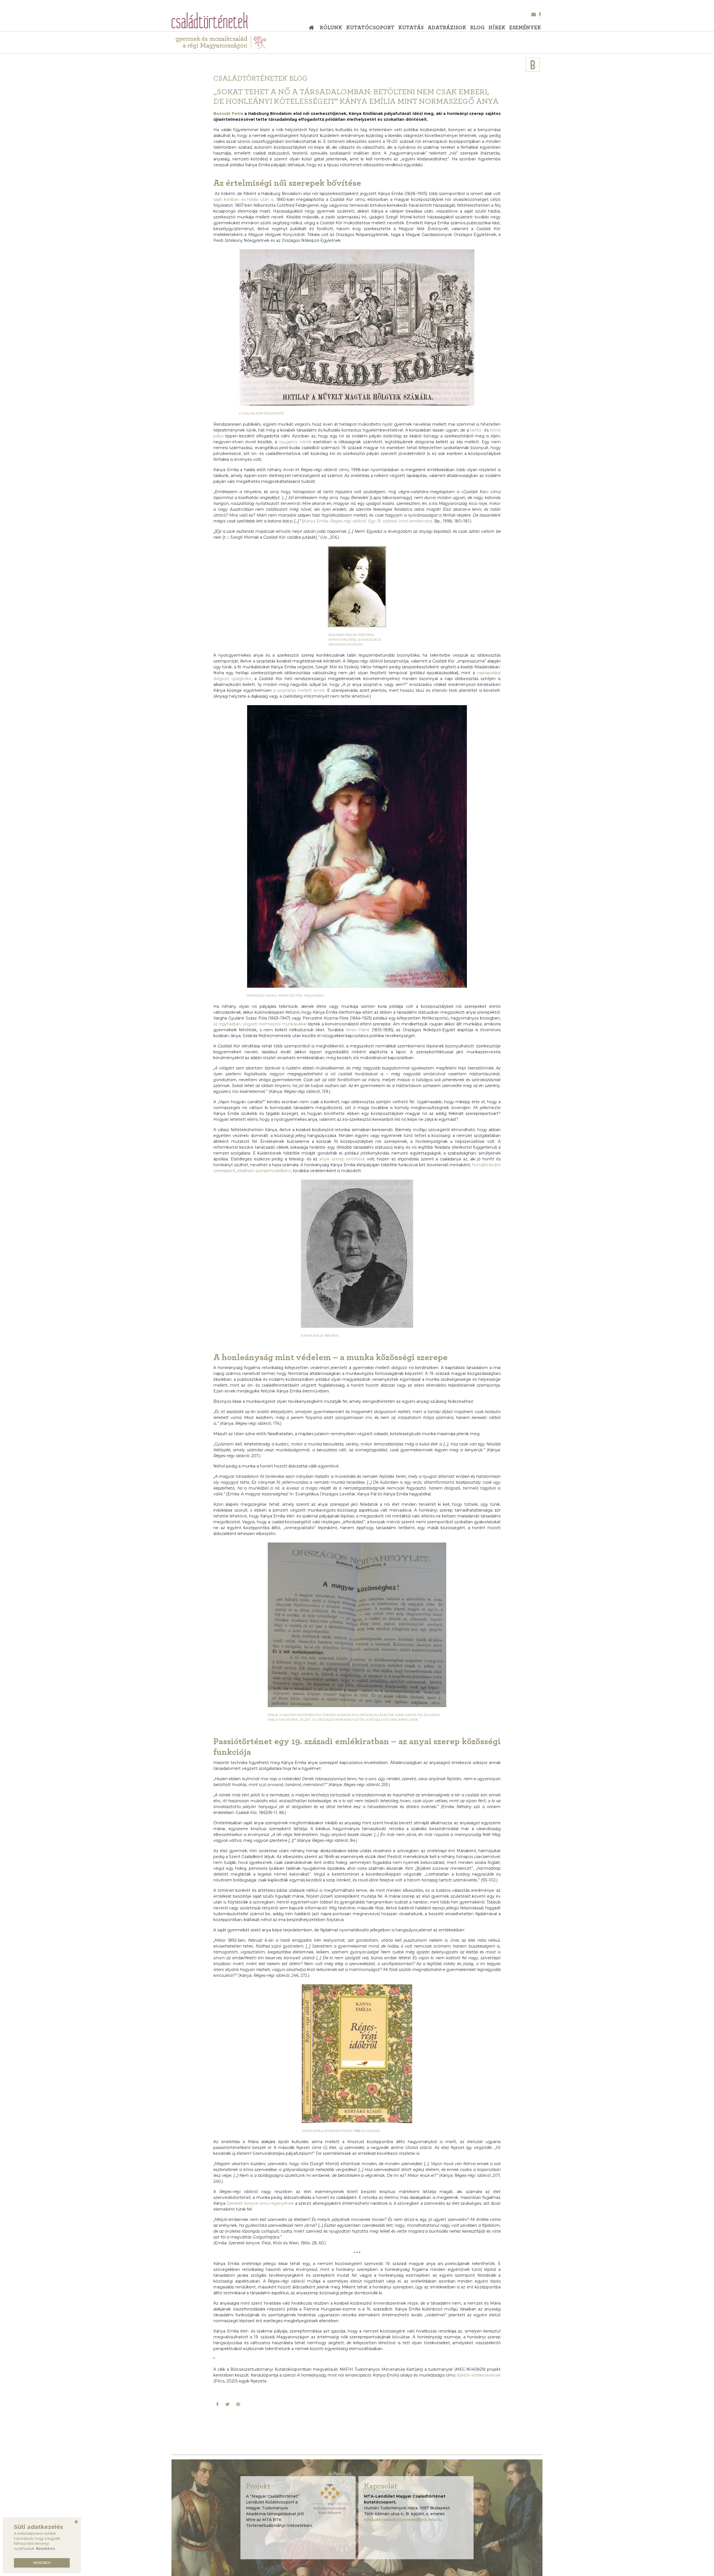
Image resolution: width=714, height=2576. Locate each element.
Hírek (497, 28)
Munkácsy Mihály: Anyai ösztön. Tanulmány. (285, 996)
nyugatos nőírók (295, 442)
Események (525, 28)
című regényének (260, 2203)
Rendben (42, 2563)
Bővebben (46, 2549)
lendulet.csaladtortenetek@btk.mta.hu (403, 2520)
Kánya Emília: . (368, 521)
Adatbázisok (447, 28)
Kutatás (411, 28)
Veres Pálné (358, 1030)
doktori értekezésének (479, 2375)
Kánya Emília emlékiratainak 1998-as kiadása (341, 2131)
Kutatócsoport (370, 28)
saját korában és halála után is (243, 199)
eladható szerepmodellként (264, 1171)
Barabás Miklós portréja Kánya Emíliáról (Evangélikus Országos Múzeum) (355, 640)
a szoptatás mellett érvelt (299, 690)
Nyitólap (313, 26)
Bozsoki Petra (228, 114)
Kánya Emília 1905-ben (320, 1336)
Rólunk (331, 28)
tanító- (476, 430)
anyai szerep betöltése (342, 1159)
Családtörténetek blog (260, 78)
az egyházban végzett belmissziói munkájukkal (260, 1024)
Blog (477, 28)
